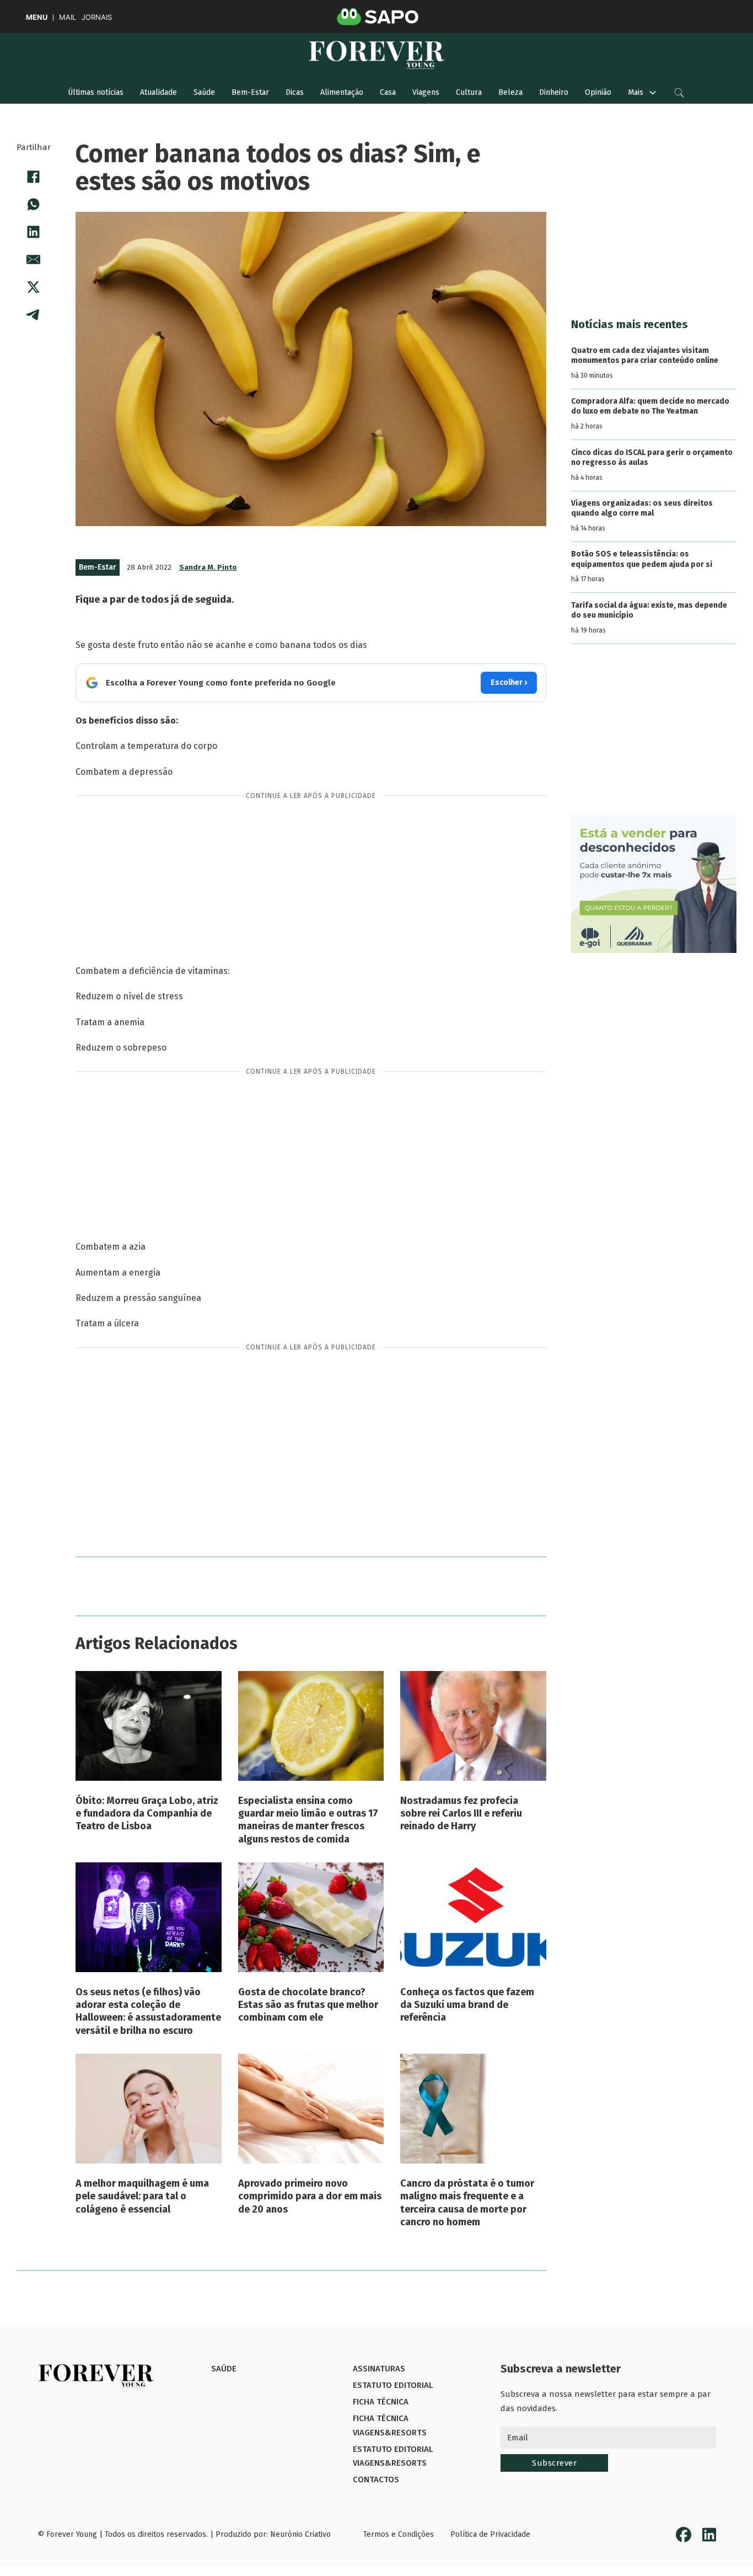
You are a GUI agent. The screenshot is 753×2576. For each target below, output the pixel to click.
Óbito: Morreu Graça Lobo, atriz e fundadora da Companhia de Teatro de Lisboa (147, 1814)
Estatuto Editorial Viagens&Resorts (393, 2456)
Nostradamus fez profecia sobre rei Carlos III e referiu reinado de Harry (461, 1814)
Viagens (426, 92)
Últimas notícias (96, 92)
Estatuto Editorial (393, 2385)
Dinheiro (554, 92)
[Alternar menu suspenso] (653, 93)
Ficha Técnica (381, 2402)
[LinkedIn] (34, 232)
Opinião (598, 92)
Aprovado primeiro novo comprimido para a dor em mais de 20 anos (310, 2196)
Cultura (469, 92)
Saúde (204, 92)
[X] (34, 287)
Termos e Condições (399, 2534)
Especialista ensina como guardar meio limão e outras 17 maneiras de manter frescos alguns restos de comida (308, 1820)
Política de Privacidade (490, 2534)
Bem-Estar (250, 92)
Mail (68, 17)
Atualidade (158, 92)
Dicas (295, 92)
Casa (388, 92)
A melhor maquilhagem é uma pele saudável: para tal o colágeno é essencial (142, 2196)
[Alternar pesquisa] (679, 93)
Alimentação (342, 92)
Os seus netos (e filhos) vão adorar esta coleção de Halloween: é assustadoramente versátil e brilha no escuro (148, 2011)
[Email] (34, 260)
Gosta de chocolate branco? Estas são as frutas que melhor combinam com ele (308, 2005)
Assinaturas (379, 2369)
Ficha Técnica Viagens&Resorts (390, 2425)
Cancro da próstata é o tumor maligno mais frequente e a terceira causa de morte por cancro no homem (467, 2203)
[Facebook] (34, 177)
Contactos (376, 2479)
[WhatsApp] (34, 205)
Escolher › (509, 682)
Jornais (97, 17)
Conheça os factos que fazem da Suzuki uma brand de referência (467, 2005)
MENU (37, 17)
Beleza (510, 92)
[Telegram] (34, 315)
